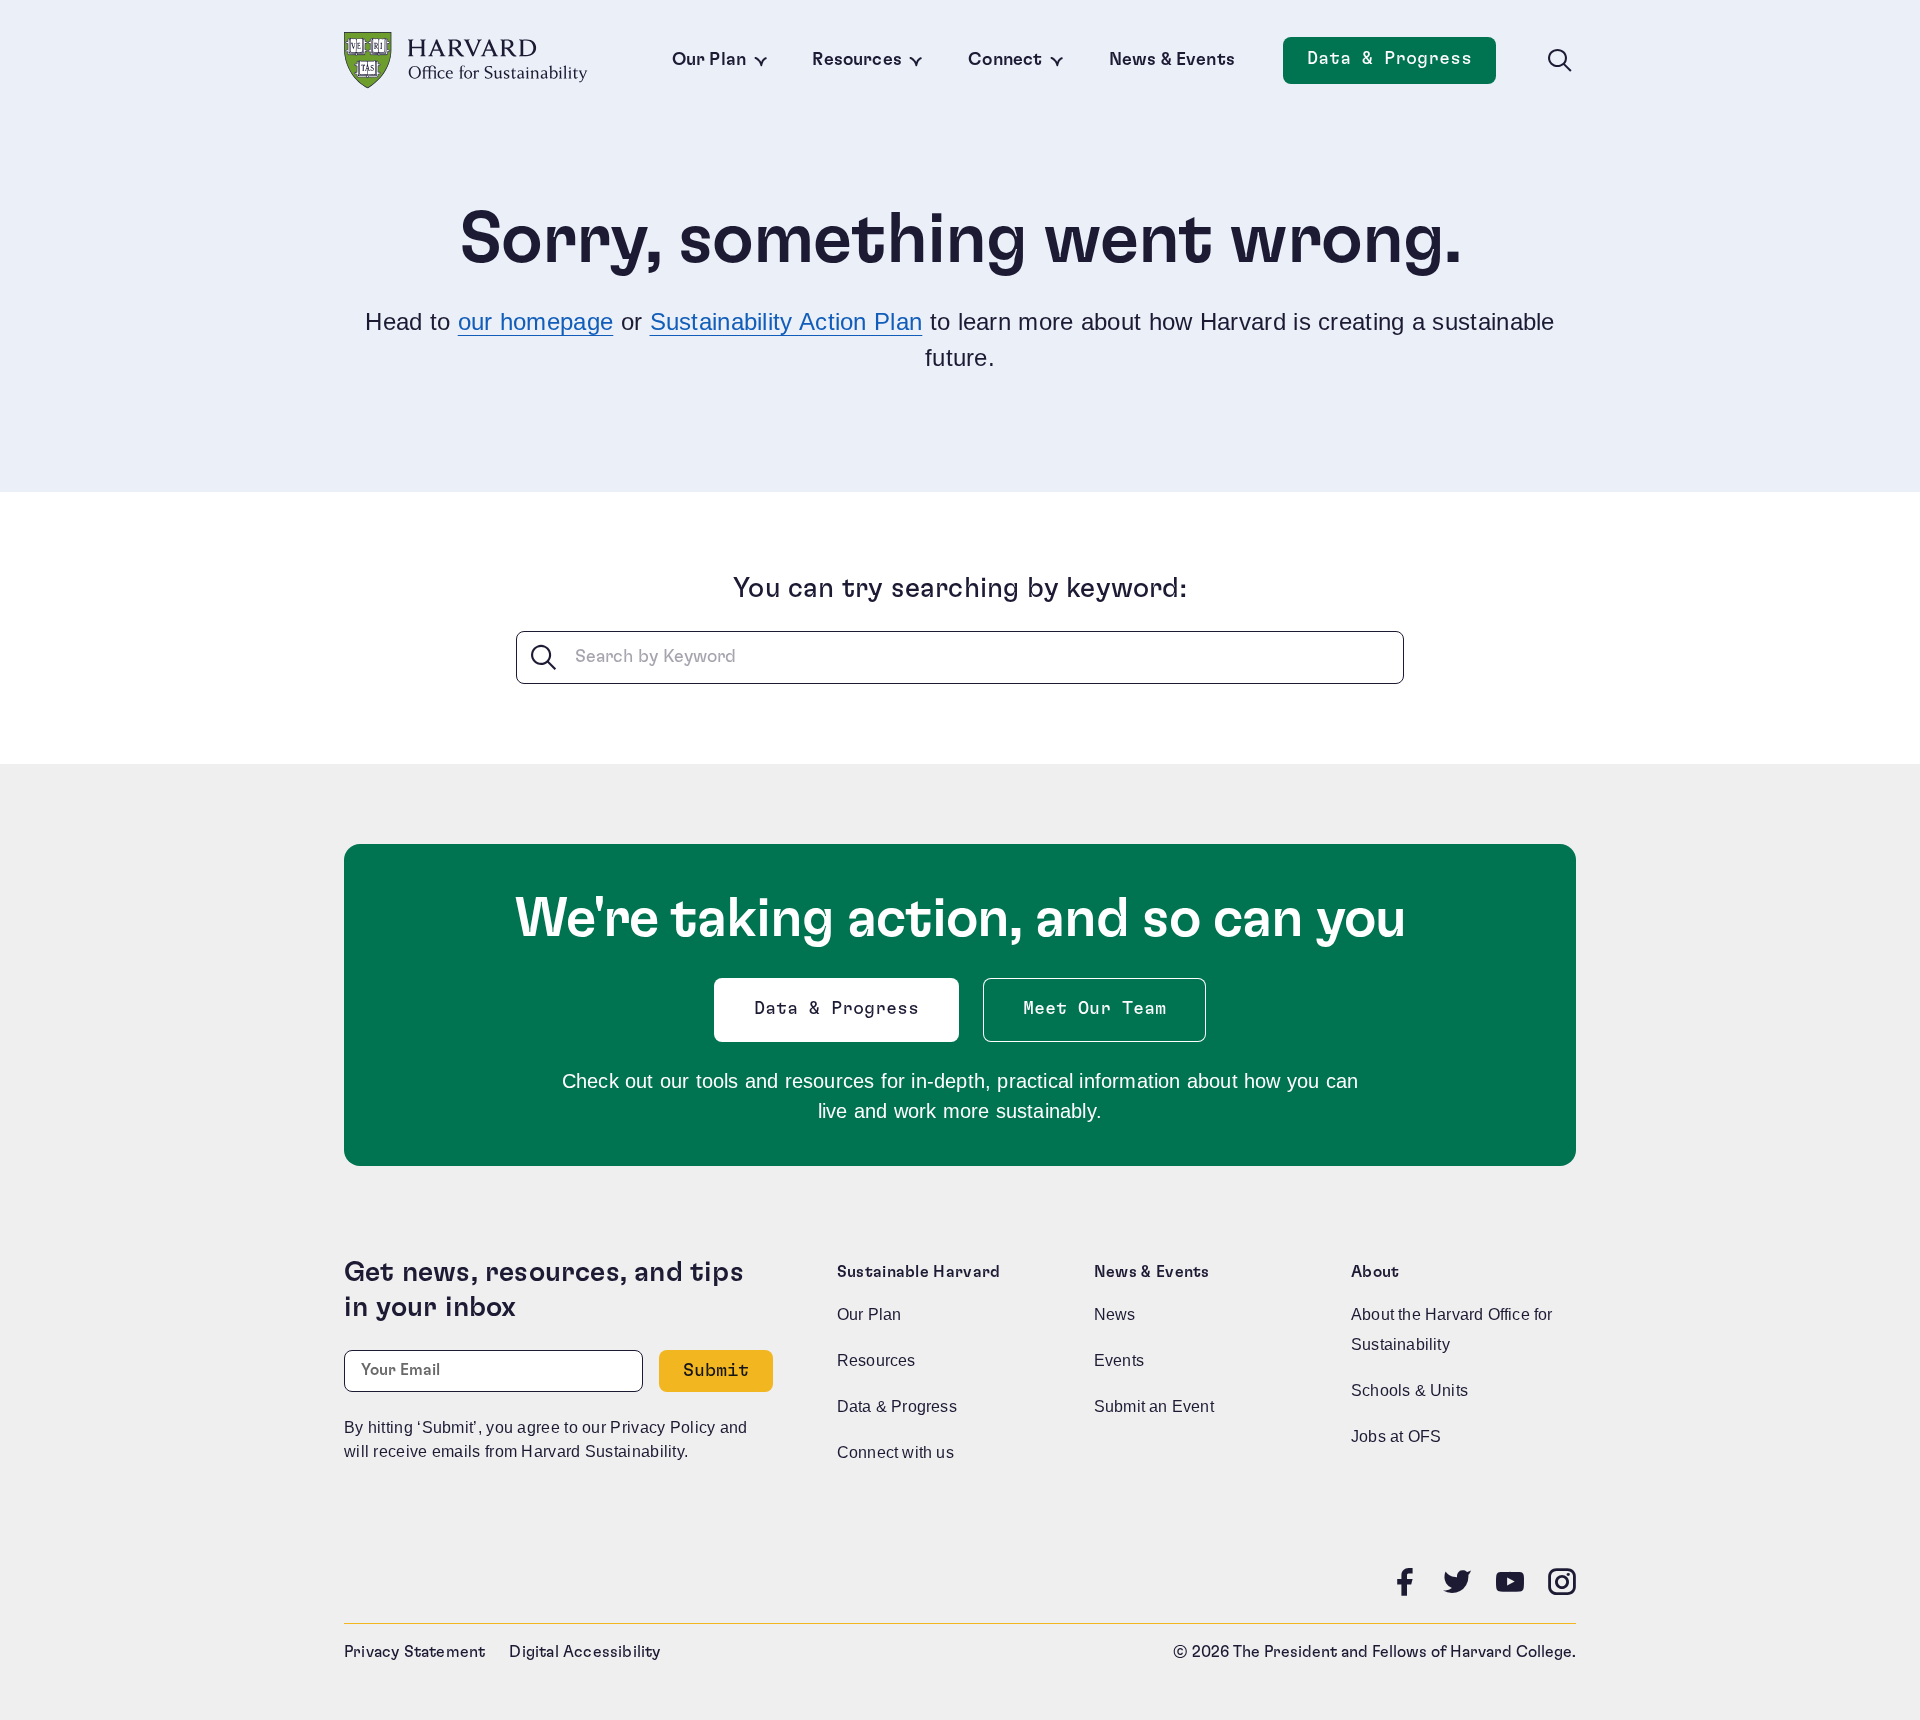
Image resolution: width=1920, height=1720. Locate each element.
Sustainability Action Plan (786, 321)
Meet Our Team (1094, 1009)
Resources (857, 60)
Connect (1005, 60)
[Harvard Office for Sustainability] (466, 60)
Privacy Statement (414, 1652)
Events (1119, 1360)
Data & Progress (1401, 64)
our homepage (536, 321)
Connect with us (895, 1452)
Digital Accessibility (584, 1652)
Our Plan (709, 60)
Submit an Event (1154, 1406)
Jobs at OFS (1396, 1436)
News (1115, 1314)
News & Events (1172, 60)
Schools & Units (1409, 1390)
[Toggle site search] (1560, 61)
